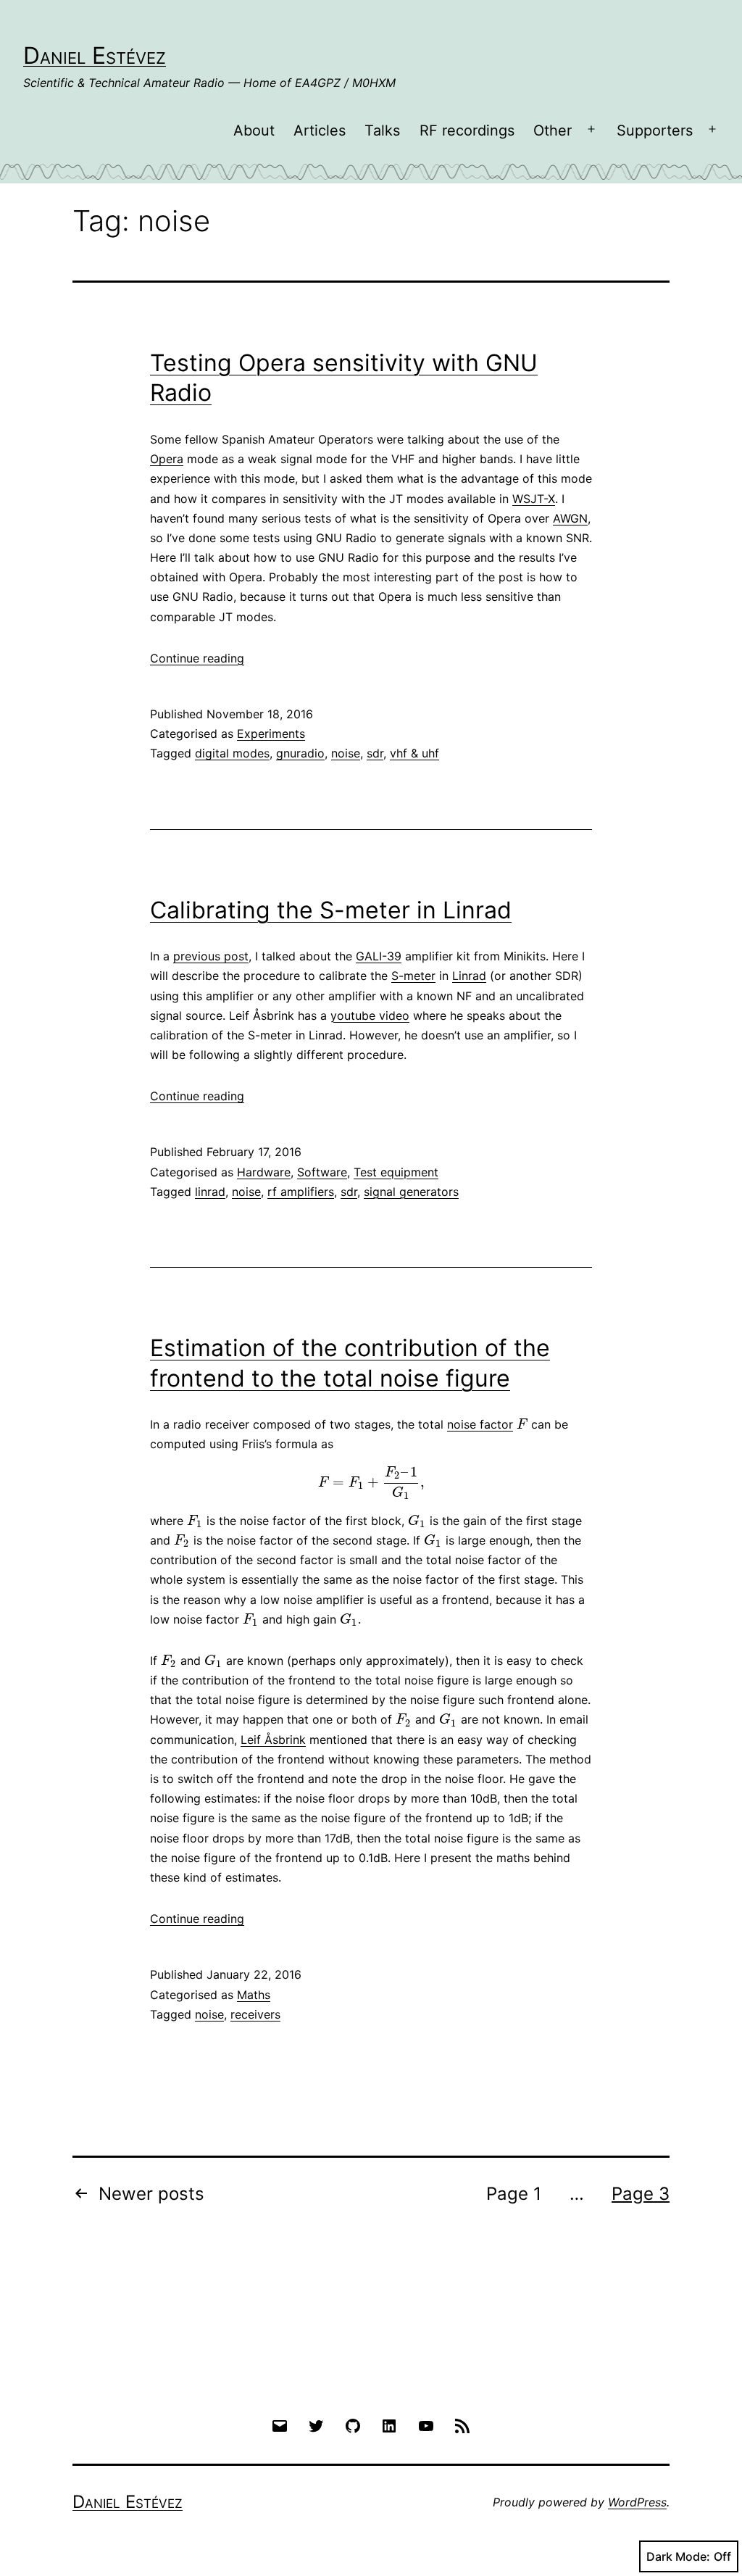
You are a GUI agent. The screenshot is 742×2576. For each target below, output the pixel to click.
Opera (167, 459)
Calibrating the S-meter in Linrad (331, 910)
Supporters (655, 130)
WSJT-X (534, 499)
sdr (375, 753)
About (254, 130)
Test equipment (396, 1172)
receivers (255, 2014)
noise (346, 753)
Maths (254, 1995)
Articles (320, 130)
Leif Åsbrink (273, 1740)
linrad (210, 1192)
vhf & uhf (414, 753)
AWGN (570, 518)
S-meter (413, 976)
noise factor (480, 1424)
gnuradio (300, 753)
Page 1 (514, 2194)
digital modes (232, 753)
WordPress (637, 2502)
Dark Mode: (678, 2556)
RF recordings (467, 130)
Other (553, 130)
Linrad (469, 976)
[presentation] (522, 1424)
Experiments (271, 734)
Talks (382, 130)
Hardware (264, 1172)
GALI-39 (379, 956)
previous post (211, 956)
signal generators (411, 1192)
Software (322, 1172)
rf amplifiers (301, 1192)
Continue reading (197, 658)
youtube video (370, 1015)
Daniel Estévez (95, 55)
